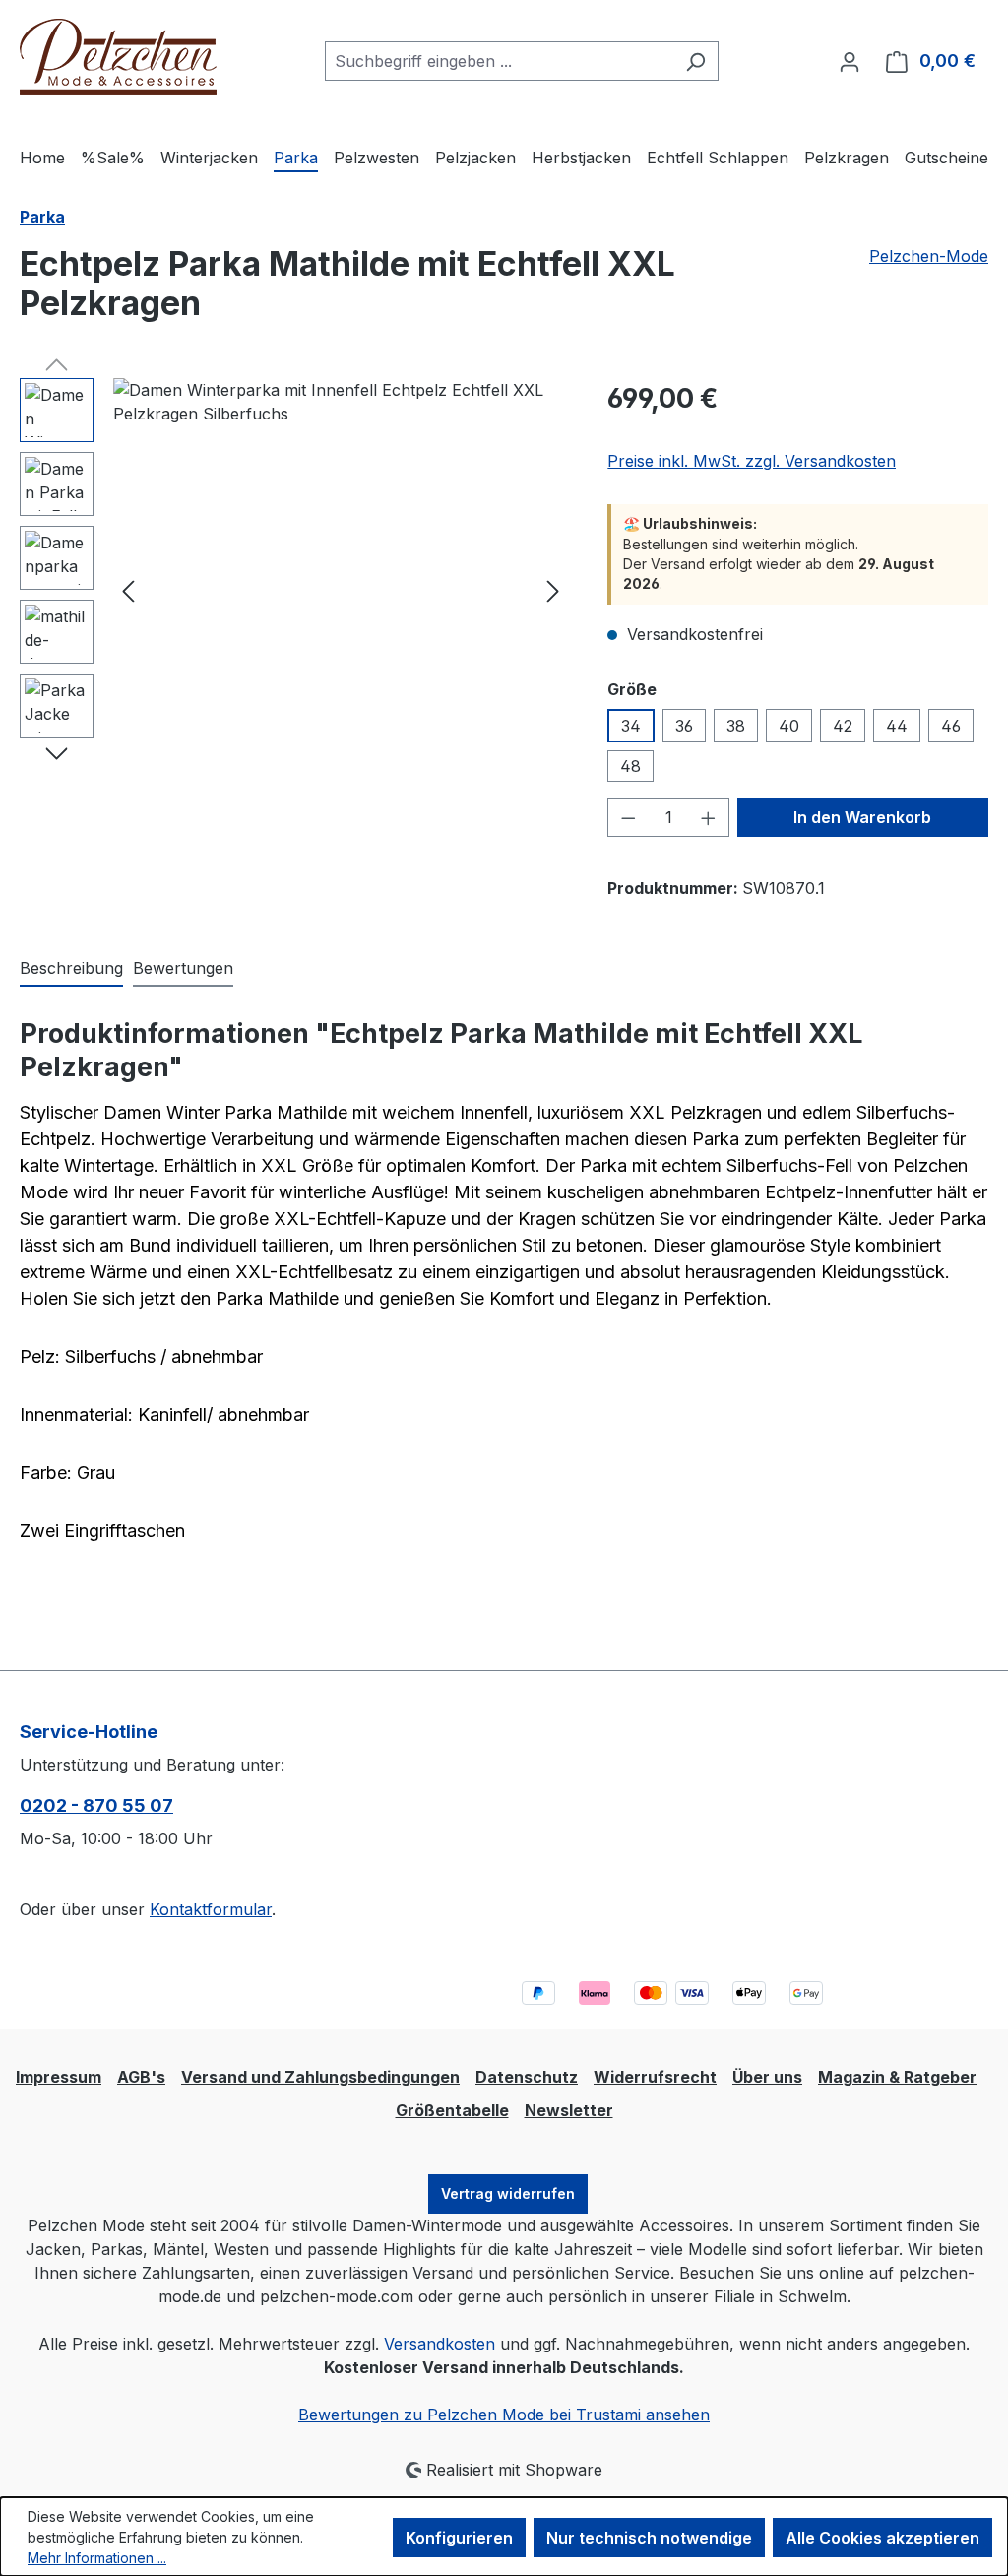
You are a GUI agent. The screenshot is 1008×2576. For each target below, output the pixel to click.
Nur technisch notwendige (649, 2538)
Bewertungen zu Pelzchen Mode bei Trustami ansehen (504, 2415)
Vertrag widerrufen (508, 2193)
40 (789, 726)
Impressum (59, 2077)
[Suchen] (695, 61)
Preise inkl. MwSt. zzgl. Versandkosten (752, 461)
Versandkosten (440, 2344)
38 (736, 726)
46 (951, 726)
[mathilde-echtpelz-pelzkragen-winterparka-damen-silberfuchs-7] (341, 590)
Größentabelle (452, 2110)
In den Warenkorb (862, 817)
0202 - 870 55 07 (96, 1805)
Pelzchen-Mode (929, 256)
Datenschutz (527, 2077)
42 (843, 726)
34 (631, 726)
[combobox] (499, 61)
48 (630, 766)
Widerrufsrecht (655, 2077)
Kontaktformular (211, 1909)
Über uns (767, 2077)
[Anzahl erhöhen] (709, 817)
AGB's (141, 2077)
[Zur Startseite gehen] (118, 57)
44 (897, 726)
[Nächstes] (553, 590)
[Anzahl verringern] (628, 817)
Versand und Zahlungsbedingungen (320, 2077)
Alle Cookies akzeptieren (882, 2538)
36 (684, 726)
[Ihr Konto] (850, 61)
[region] (294, 590)
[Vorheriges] (128, 590)
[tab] (71, 969)
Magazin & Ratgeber (897, 2077)
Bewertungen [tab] (183, 968)
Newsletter (569, 2110)
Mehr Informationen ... (97, 2558)
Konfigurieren (459, 2538)
